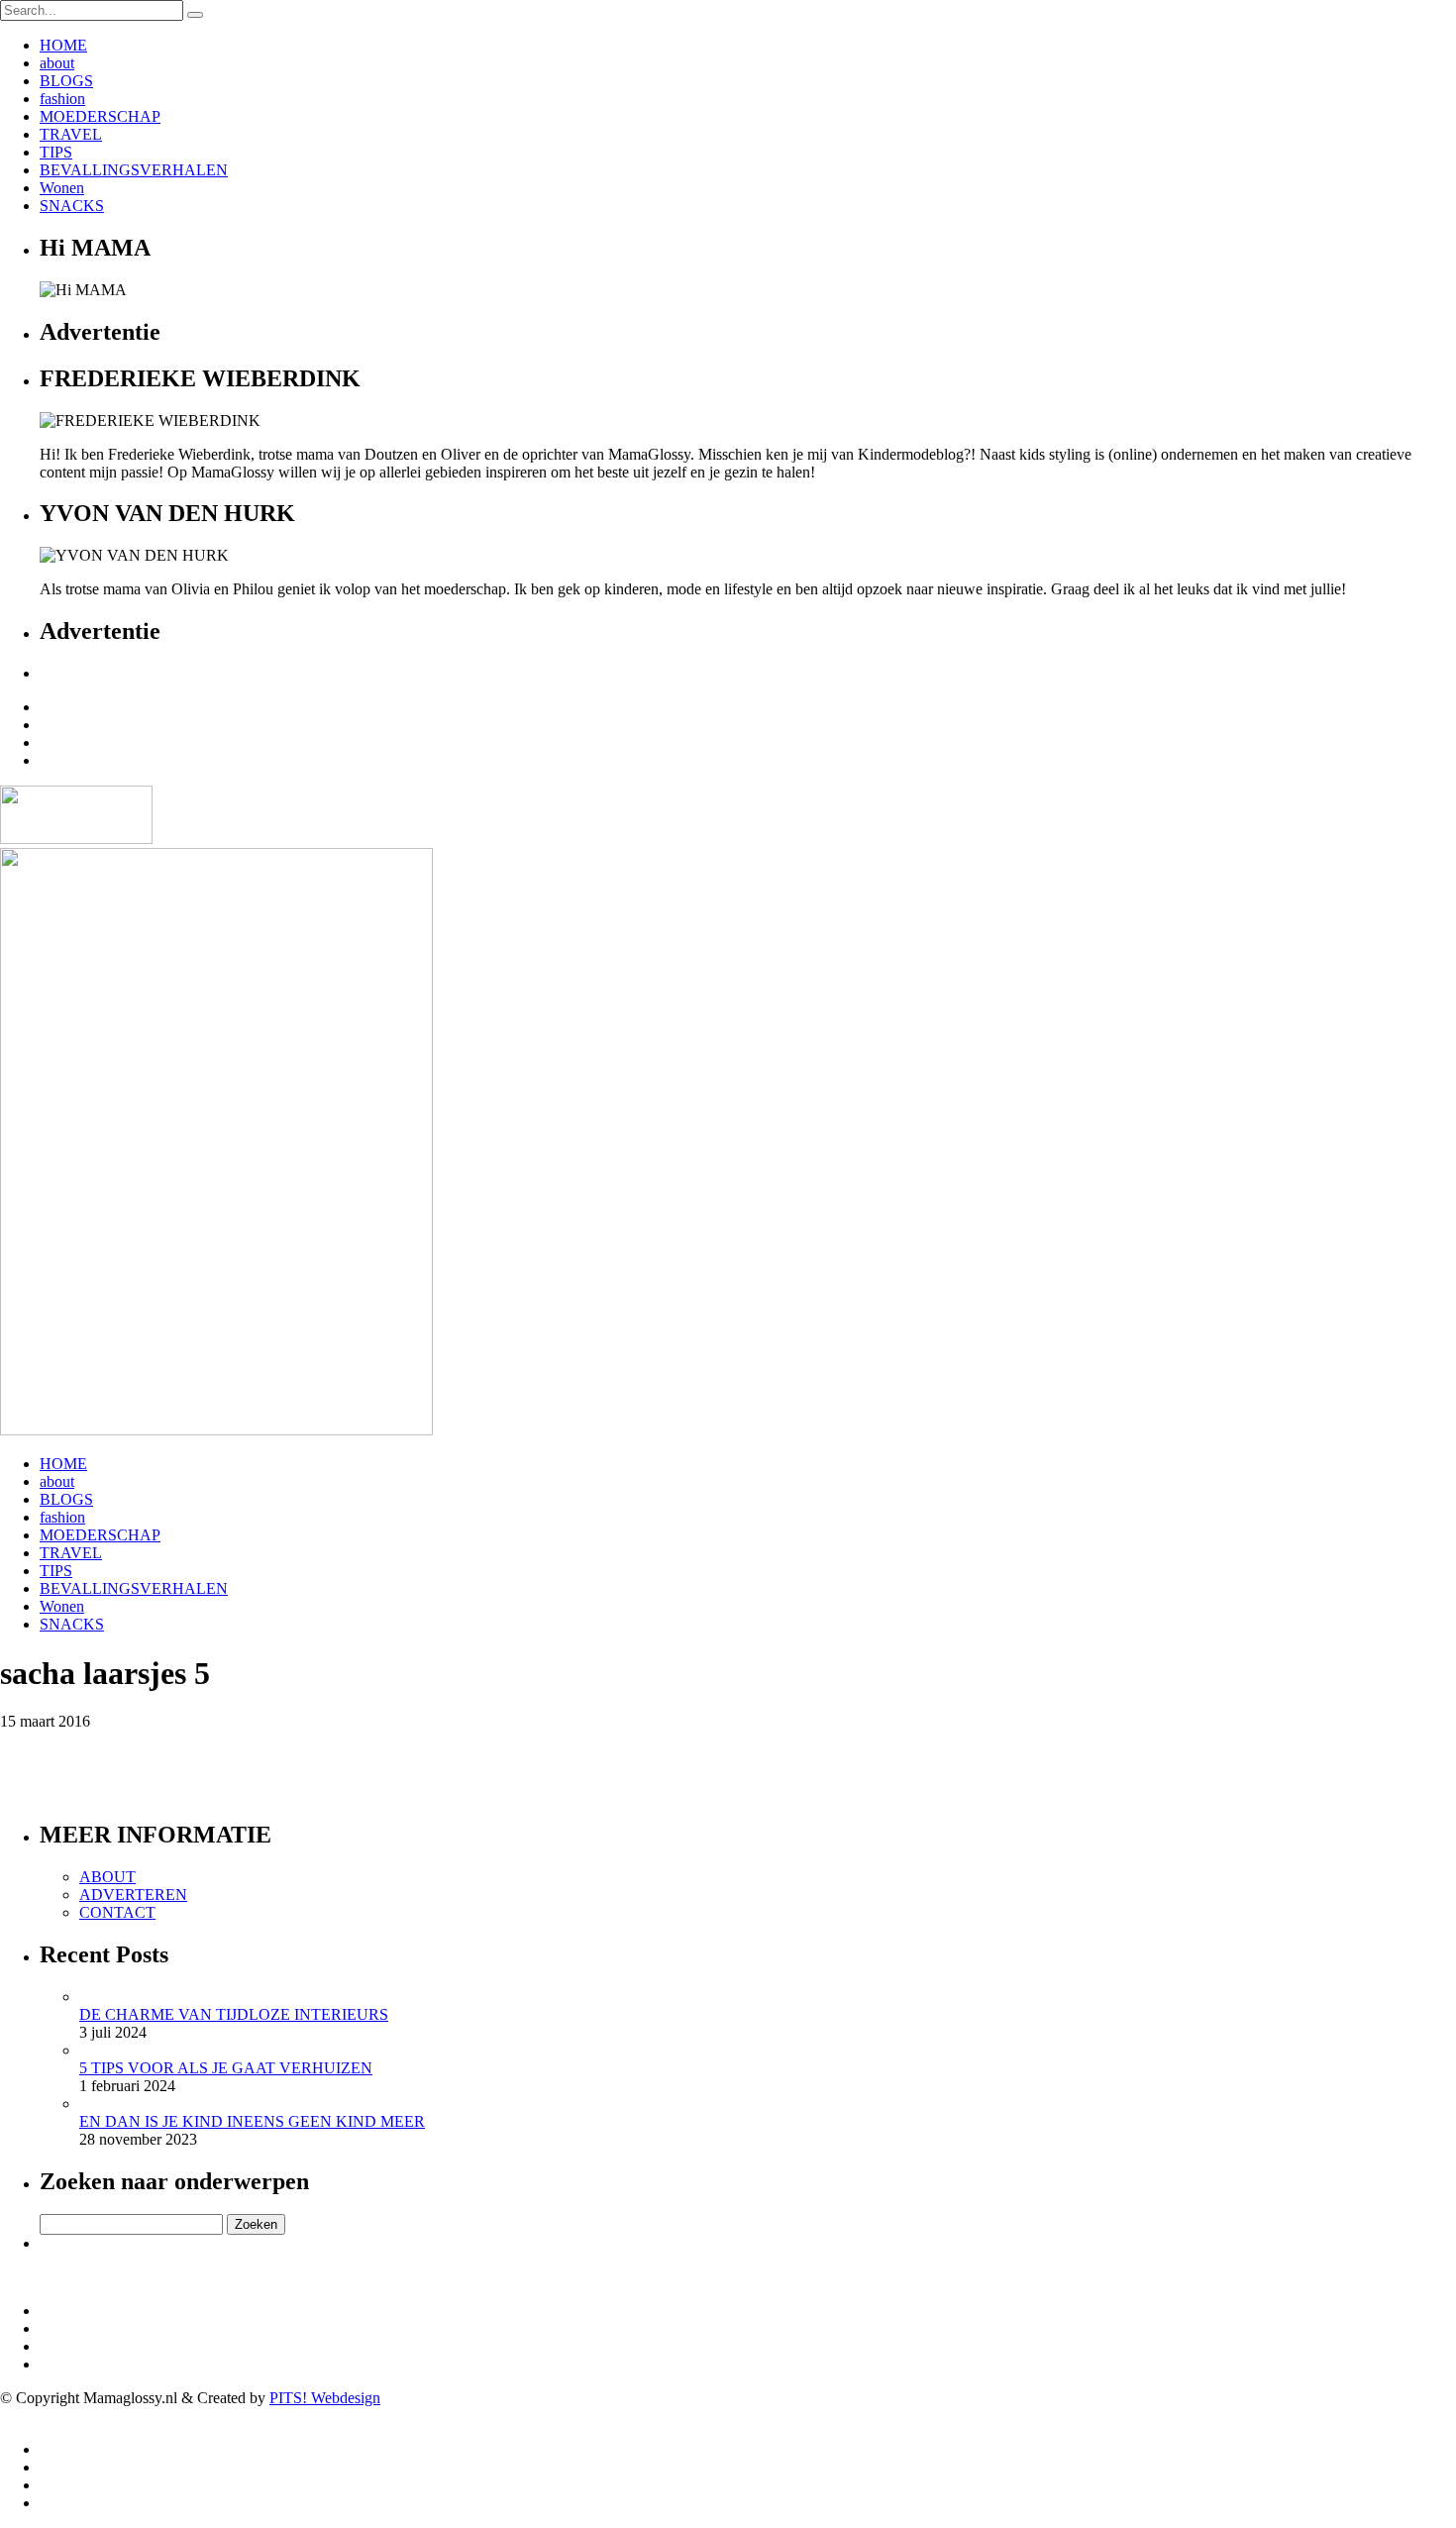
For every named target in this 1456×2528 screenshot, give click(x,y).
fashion (62, 99)
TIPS (56, 152)
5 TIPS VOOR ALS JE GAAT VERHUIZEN (226, 2068)
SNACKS (72, 206)
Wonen (62, 188)
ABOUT (107, 1877)
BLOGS (66, 81)
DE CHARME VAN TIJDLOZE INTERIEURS (234, 2014)
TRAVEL (71, 134)
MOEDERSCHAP (100, 116)
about (57, 63)
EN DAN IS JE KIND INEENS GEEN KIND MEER (252, 2121)
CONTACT (117, 1912)
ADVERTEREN (133, 1895)
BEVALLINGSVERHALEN (134, 170)
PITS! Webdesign (325, 2398)
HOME (63, 45)
